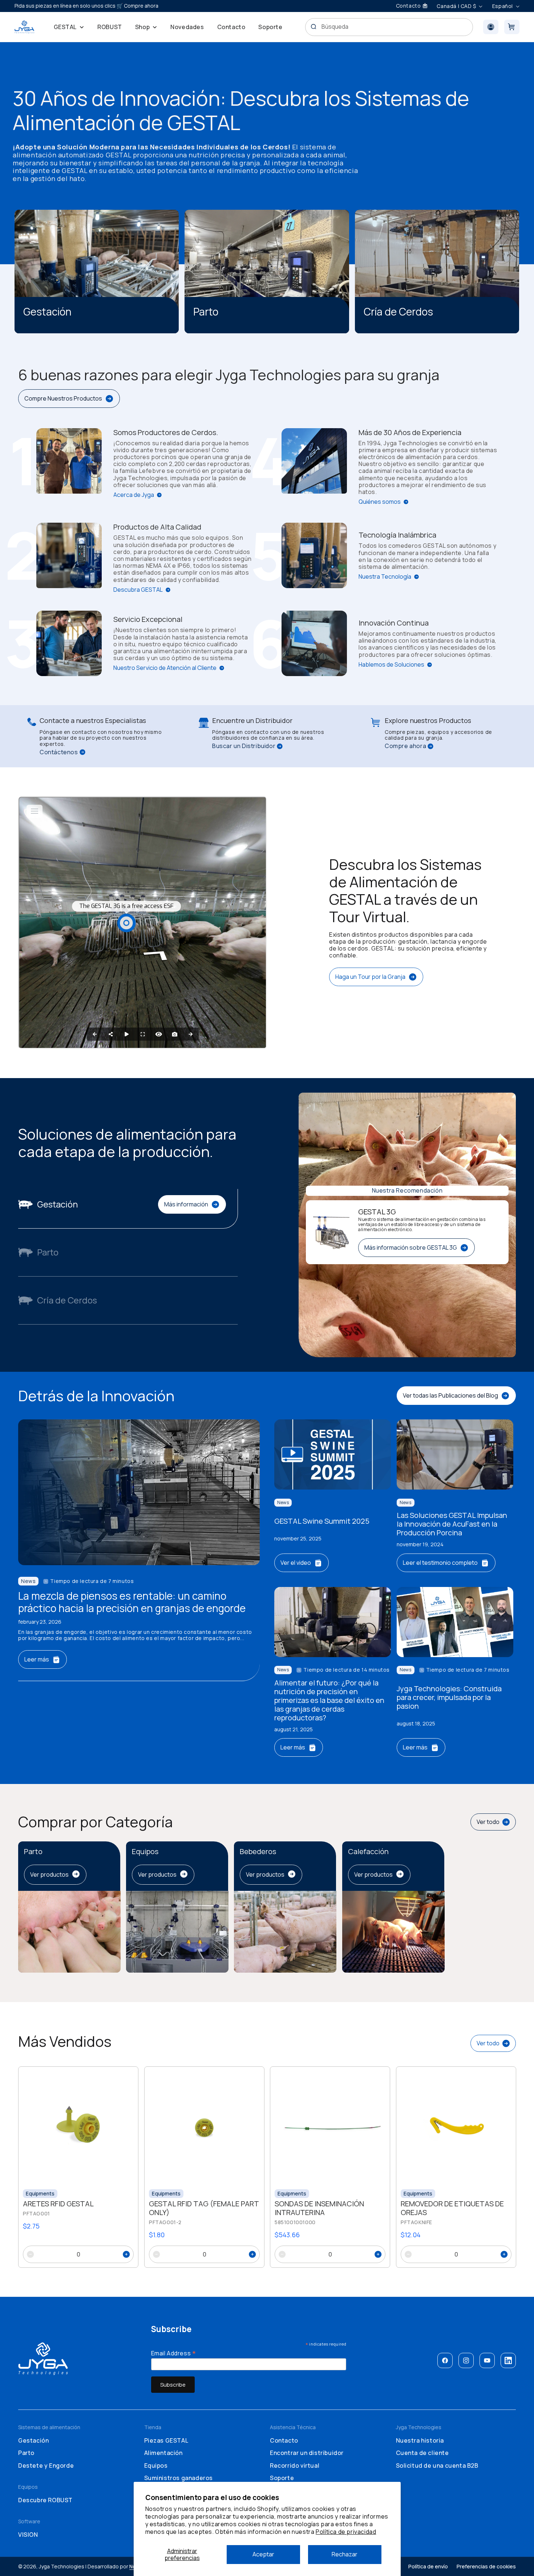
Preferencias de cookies (486, 2566)
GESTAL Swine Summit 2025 (322, 1521)
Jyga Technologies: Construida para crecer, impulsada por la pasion (449, 1697)
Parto (26, 2453)
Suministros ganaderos (179, 2478)
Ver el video (296, 1563)
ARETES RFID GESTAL (58, 2204)
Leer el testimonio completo (440, 1563)
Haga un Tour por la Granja (370, 977)
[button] (69, 27)
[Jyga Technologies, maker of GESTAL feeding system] (25, 27)
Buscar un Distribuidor (244, 746)
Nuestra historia (420, 2440)
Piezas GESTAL (166, 2440)
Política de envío (428, 2566)
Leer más (37, 1659)
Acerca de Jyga (134, 495)
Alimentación (163, 2453)
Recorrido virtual (295, 2466)
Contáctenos (59, 752)
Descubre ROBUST (45, 2500)
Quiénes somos (380, 502)
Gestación (33, 2440)
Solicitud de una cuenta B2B (437, 2466)
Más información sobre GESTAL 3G (411, 1247)
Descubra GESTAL (138, 590)
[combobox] (389, 27)
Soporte (282, 2478)
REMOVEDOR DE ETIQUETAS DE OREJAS (452, 2208)
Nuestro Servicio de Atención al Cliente (165, 668)
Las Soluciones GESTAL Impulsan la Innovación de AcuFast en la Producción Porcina (452, 1524)
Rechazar (345, 2554)
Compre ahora (405, 746)
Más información (186, 1204)
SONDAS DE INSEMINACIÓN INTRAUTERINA (319, 2208)
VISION (28, 2535)
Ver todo (488, 1822)
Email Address (174, 2352)
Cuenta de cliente (422, 2453)
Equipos (156, 2466)
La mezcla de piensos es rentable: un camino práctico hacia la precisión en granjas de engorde (132, 1602)
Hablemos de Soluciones (391, 665)
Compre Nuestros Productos (63, 398)
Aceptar (263, 2554)
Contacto (284, 2440)
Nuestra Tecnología (385, 577)
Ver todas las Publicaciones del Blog (450, 1395)
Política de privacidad (346, 2532)
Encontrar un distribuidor (307, 2453)
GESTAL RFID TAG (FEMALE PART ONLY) (204, 2208)
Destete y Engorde (46, 2466)
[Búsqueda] (313, 27)
